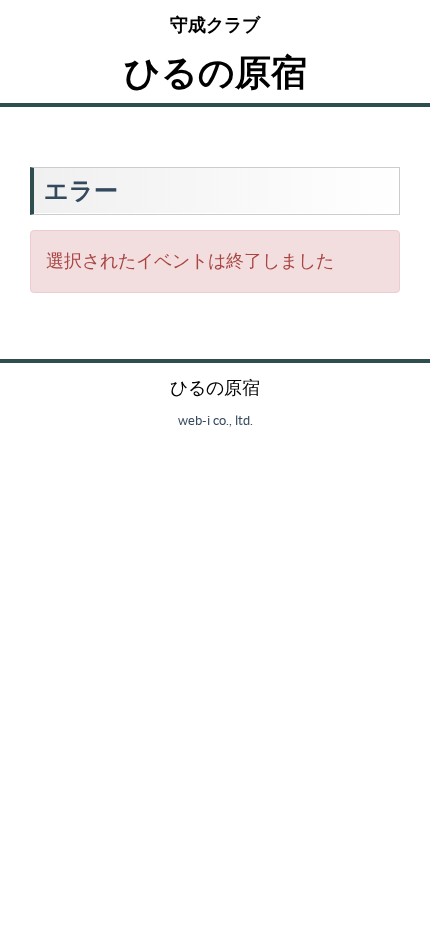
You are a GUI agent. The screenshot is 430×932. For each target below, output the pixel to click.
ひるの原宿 (215, 71)
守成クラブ (215, 24)
